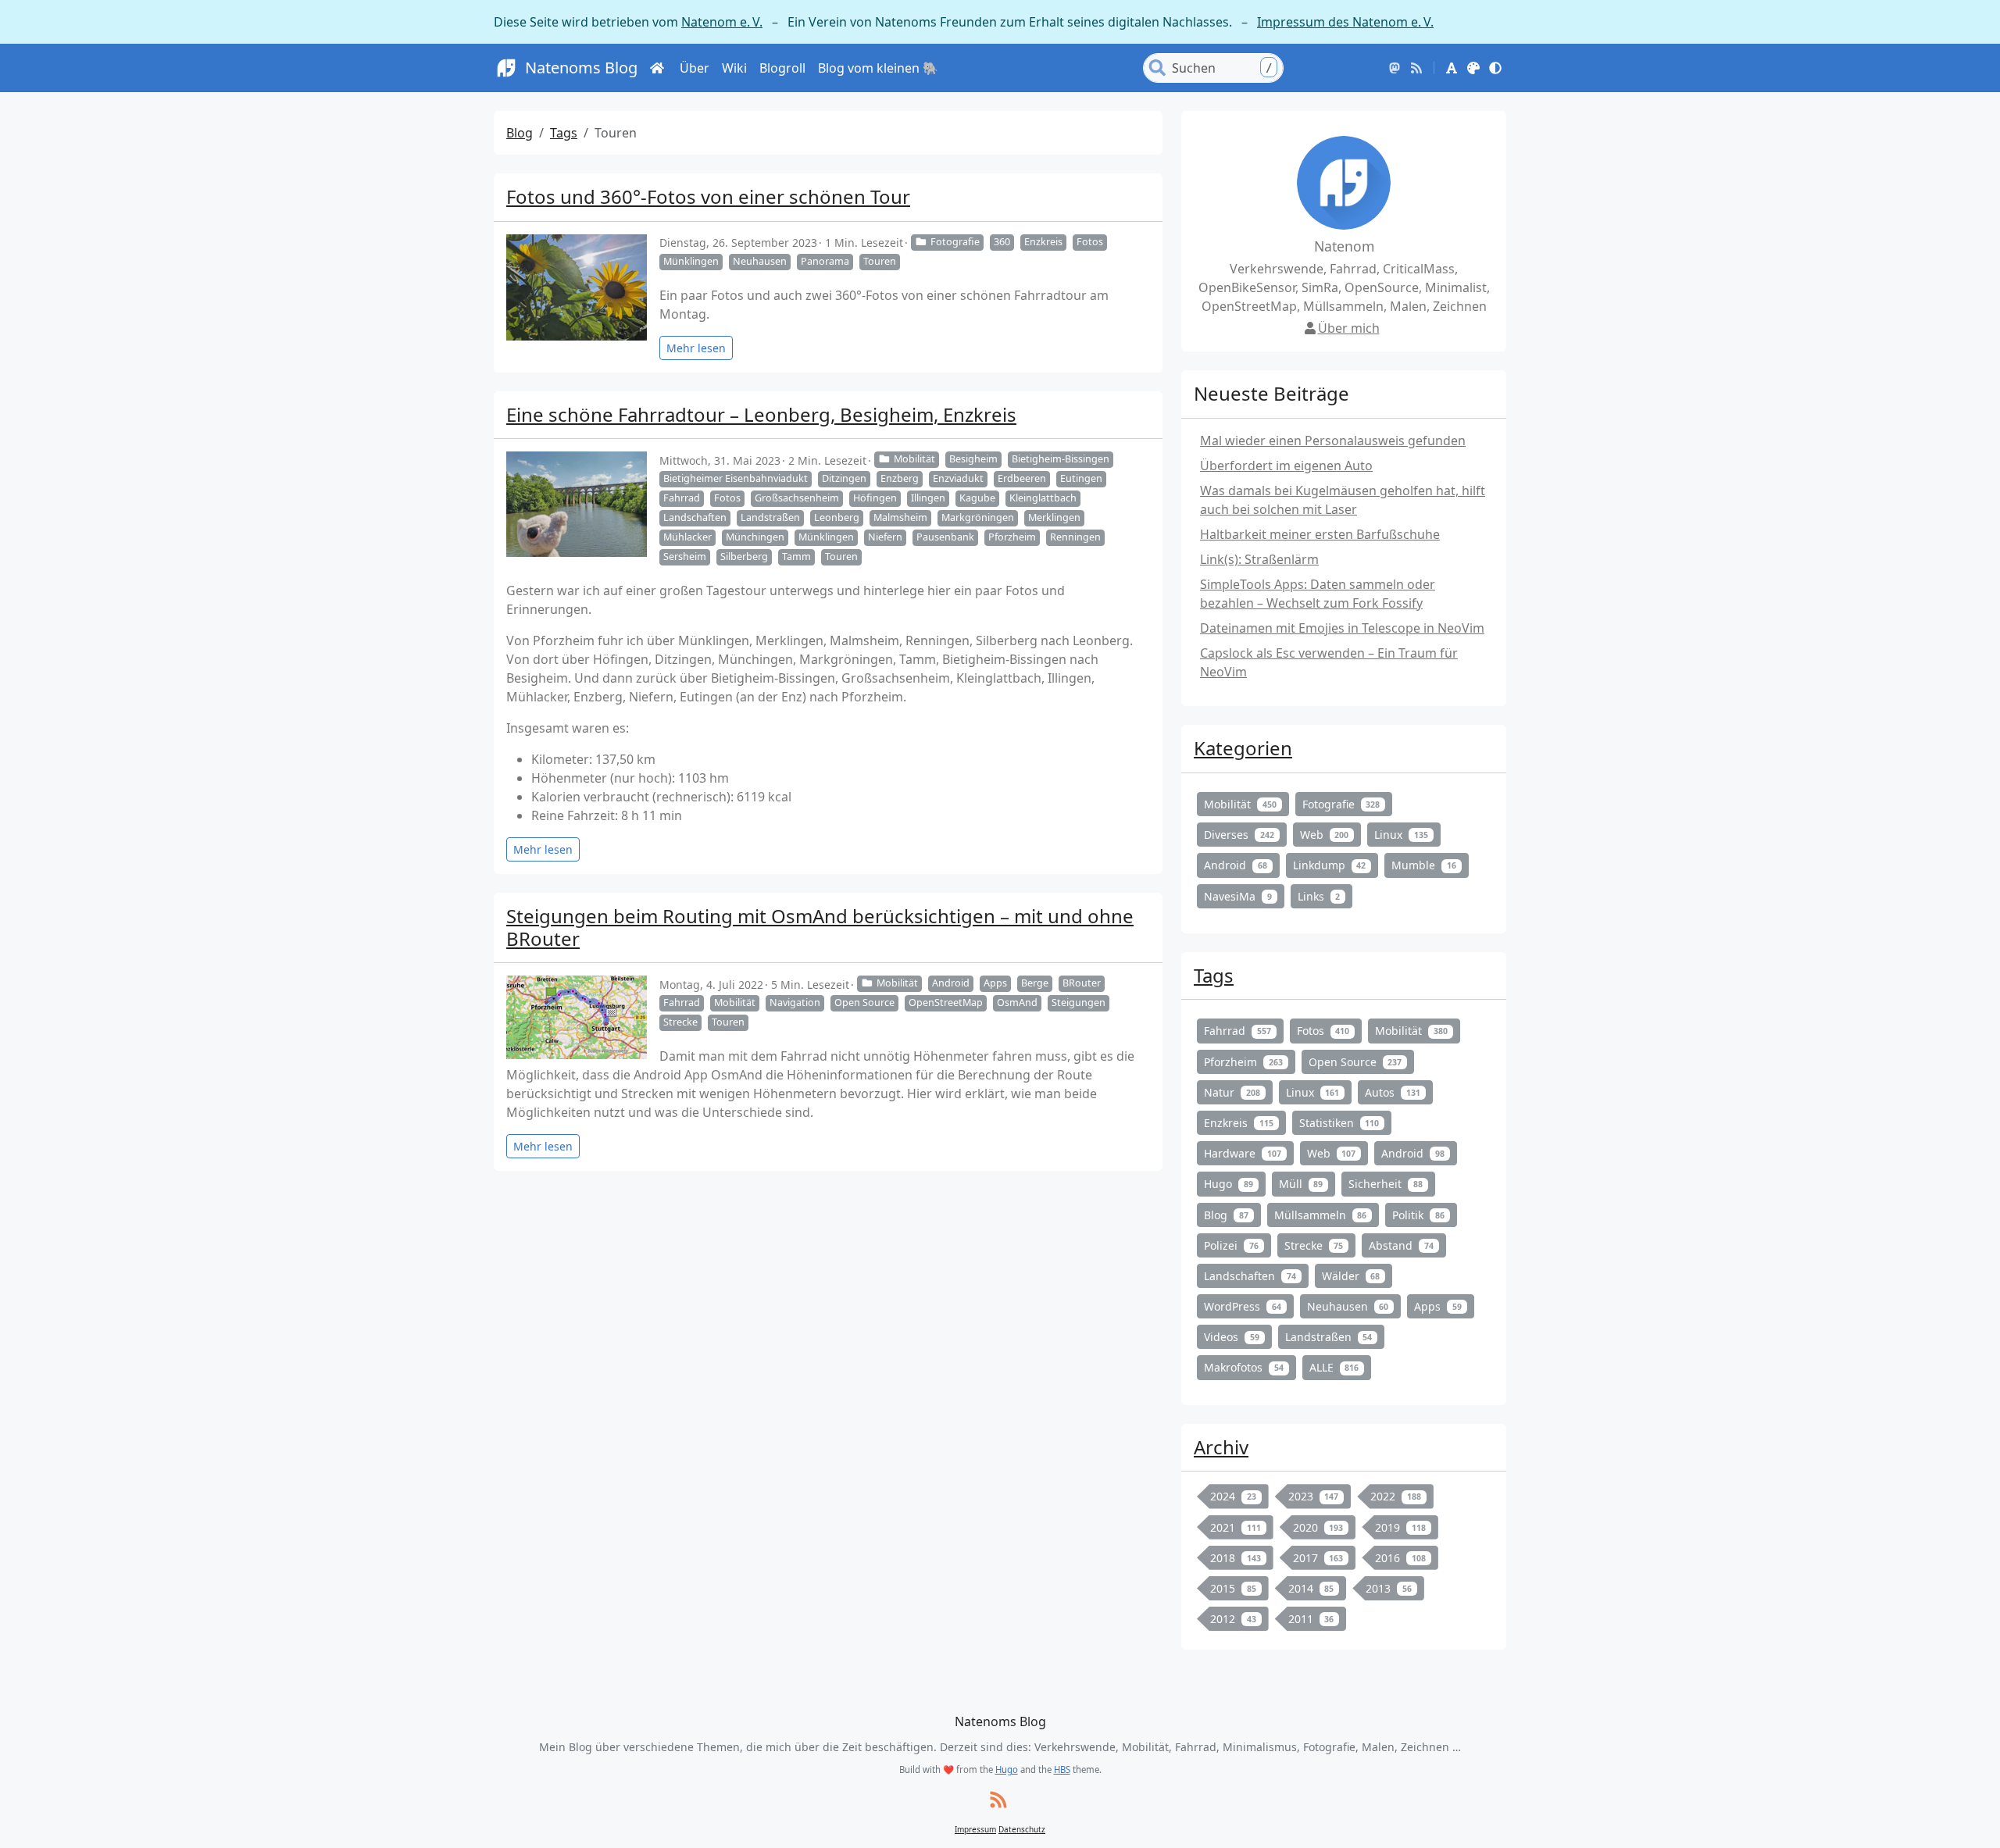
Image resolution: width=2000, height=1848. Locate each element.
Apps (995, 983)
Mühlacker (687, 537)
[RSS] (1416, 68)
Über (695, 68)
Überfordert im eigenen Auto (1286, 466)
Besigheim (973, 459)
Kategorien (1243, 748)
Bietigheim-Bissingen (1061, 459)
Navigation (795, 1002)
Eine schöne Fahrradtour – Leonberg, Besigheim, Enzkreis (761, 414)
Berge (1035, 983)
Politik (1418, 1215)
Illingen (928, 498)
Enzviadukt (958, 478)
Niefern (885, 537)
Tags (564, 133)
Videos (1232, 1337)
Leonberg (837, 517)
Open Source (864, 1002)
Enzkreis (1043, 242)
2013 (1389, 1588)
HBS (1062, 1770)
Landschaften (695, 517)
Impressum (975, 1829)
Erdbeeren (1022, 478)
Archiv (1221, 1447)
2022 (1396, 1496)
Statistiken (1339, 1123)
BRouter (1082, 983)
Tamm (796, 557)
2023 (1314, 1496)
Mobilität (914, 459)
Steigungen (1079, 1002)
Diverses (1239, 835)
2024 (1233, 1496)
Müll (1301, 1184)
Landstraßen (770, 517)
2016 (1400, 1558)
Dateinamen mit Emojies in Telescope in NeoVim (1342, 628)
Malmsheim (900, 517)
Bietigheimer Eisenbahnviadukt (736, 478)
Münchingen (755, 537)
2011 (1311, 1619)
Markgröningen (978, 517)
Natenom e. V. (722, 22)
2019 (1400, 1527)
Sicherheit (1386, 1184)
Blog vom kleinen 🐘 (878, 68)
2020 (1318, 1527)
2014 (1311, 1588)
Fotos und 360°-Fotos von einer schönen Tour (708, 196)
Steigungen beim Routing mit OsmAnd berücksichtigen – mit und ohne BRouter (820, 927)
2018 (1236, 1558)
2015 (1233, 1588)
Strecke (680, 1022)
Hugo (1229, 1184)
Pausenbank (945, 537)
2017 (1318, 1558)
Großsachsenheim (797, 498)
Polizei (1231, 1245)
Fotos (1090, 242)
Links (1319, 896)
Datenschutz (1022, 1829)
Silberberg (744, 557)
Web (1325, 835)
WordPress (1243, 1306)
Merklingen (1054, 517)
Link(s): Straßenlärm (1259, 559)
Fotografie (955, 242)
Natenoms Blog (581, 68)
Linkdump (1330, 865)
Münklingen (691, 261)
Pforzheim (1012, 537)
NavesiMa (1238, 896)
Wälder (1351, 1276)
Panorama (825, 261)
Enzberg (900, 478)
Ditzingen (844, 478)
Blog (520, 133)
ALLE (1334, 1367)
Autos (1393, 1092)
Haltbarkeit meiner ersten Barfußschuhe (1320, 534)
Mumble (1424, 865)
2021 (1236, 1527)
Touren (880, 261)
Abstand (1401, 1245)
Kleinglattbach (1043, 498)
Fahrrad (682, 498)
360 (1002, 242)
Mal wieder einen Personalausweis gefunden (1333, 441)
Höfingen (875, 498)
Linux (1401, 835)
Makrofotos (1244, 1367)
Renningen (1075, 537)
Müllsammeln (1321, 1215)
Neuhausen (760, 261)
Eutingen (1081, 478)
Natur (1232, 1092)
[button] (1452, 68)
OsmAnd (1017, 1002)
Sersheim (685, 557)
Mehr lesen (696, 348)
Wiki (734, 68)
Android (951, 983)
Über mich (1349, 328)
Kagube (977, 498)
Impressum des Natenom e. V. (1345, 22)
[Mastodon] (1395, 68)
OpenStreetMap (946, 1002)
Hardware (1243, 1153)
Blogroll (782, 68)
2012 (1233, 1619)
